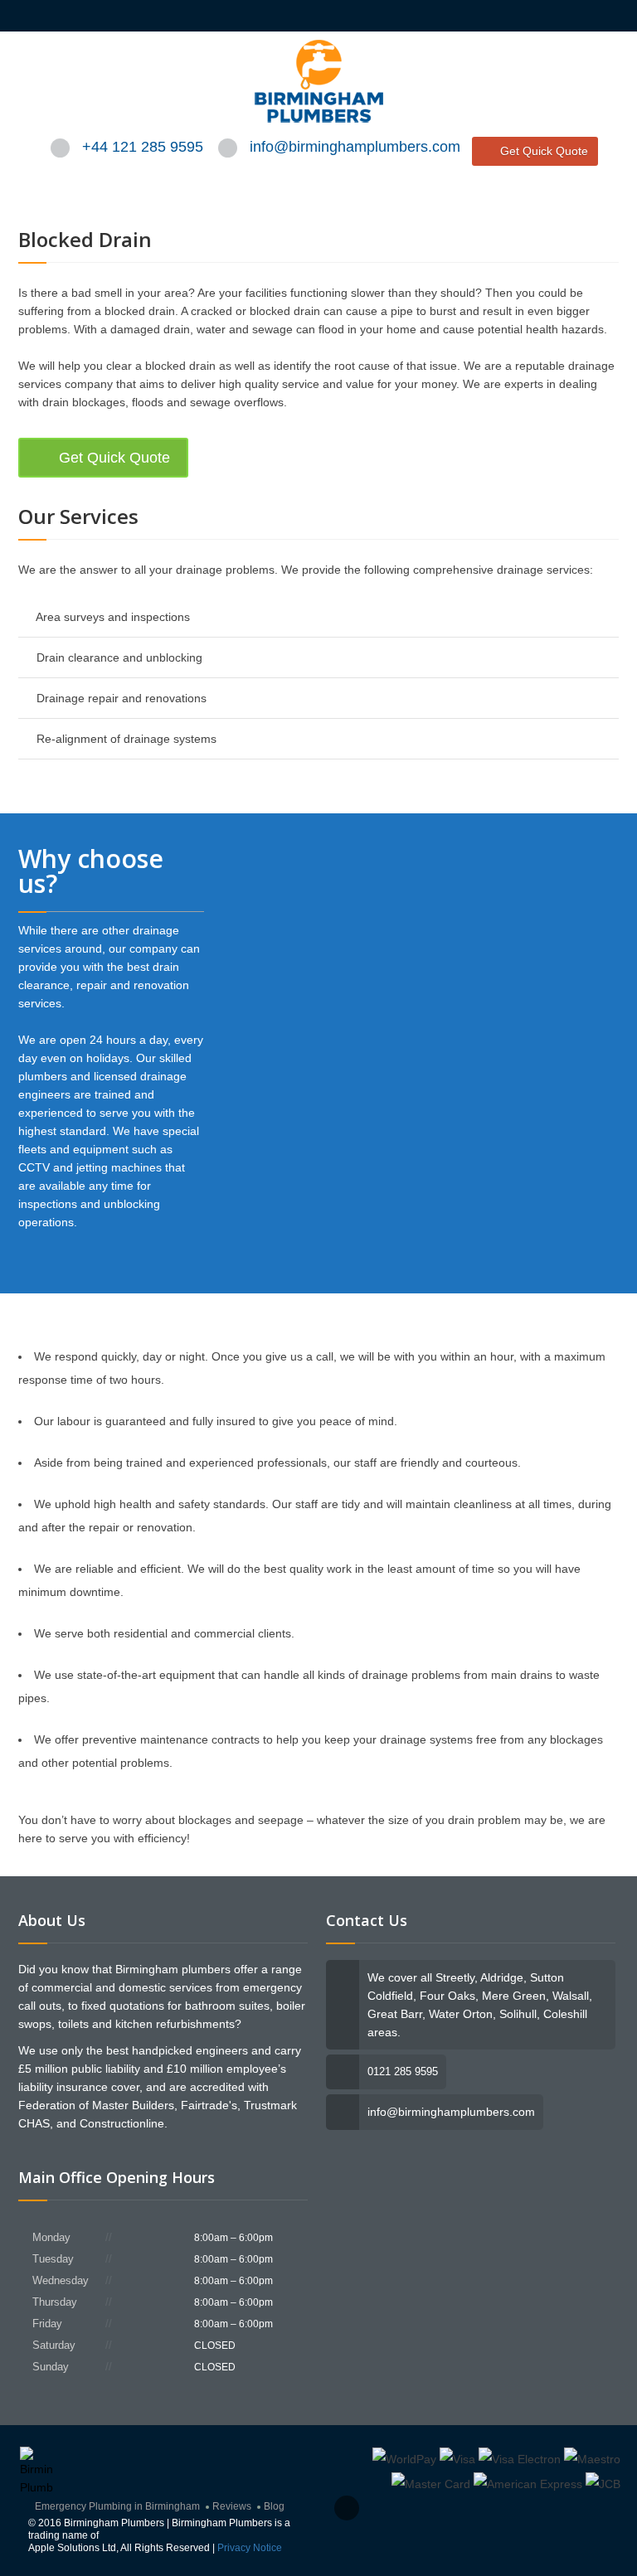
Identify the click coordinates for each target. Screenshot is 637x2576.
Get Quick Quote (544, 151)
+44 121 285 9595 (143, 147)
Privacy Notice (250, 2548)
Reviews (232, 2506)
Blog (274, 2506)
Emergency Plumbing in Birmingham (117, 2506)
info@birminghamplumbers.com (355, 147)
